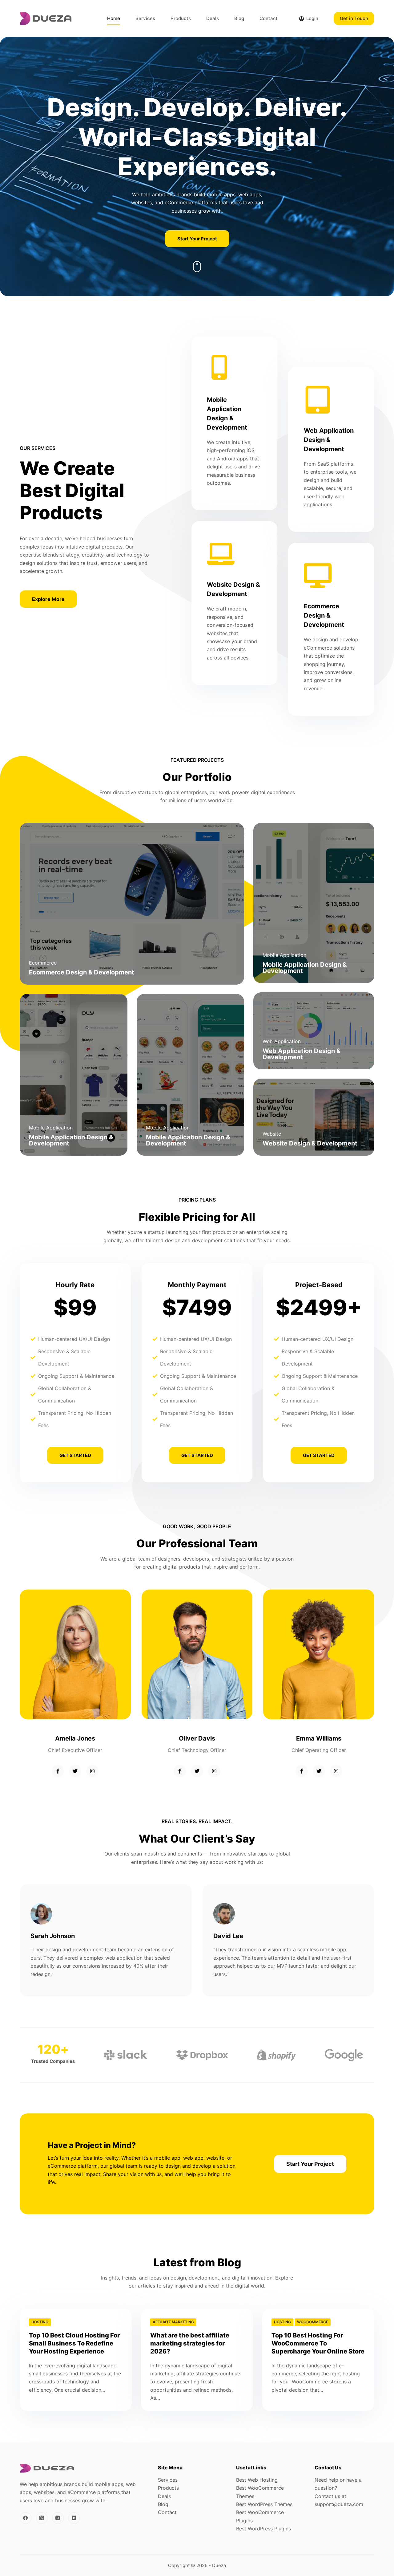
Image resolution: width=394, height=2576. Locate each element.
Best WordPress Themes (264, 2504)
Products (181, 18)
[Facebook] (26, 2518)
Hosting (40, 2322)
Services (145, 18)
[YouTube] (74, 2518)
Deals (213, 18)
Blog (239, 18)
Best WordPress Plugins (263, 2529)
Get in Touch (354, 18)
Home (114, 18)
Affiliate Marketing (173, 2322)
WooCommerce (313, 2322)
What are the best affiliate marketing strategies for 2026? (190, 2343)
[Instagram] (92, 1771)
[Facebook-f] (58, 1771)
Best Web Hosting (257, 2480)
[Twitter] (75, 1771)
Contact (269, 18)
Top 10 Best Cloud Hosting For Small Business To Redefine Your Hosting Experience (74, 2343)
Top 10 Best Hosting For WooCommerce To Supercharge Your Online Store (318, 2343)
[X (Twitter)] (42, 2518)
